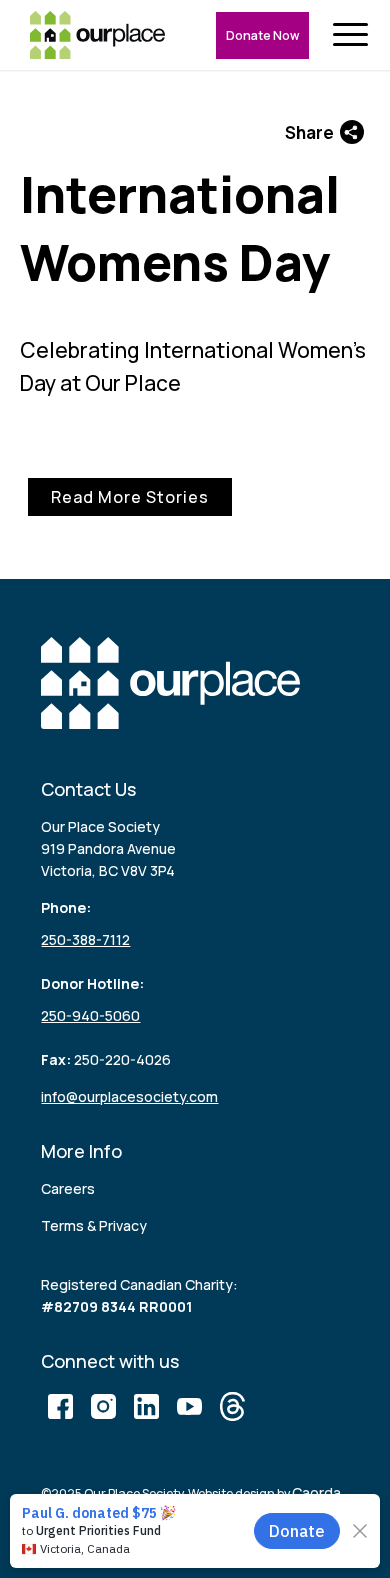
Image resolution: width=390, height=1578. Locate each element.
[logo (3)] (97, 35)
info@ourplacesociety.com (129, 1096)
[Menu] (355, 35)
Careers (68, 1188)
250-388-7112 (85, 939)
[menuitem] (355, 35)
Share (309, 132)
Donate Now (262, 35)
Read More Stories (130, 497)
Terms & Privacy (94, 1225)
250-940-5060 (90, 1015)
